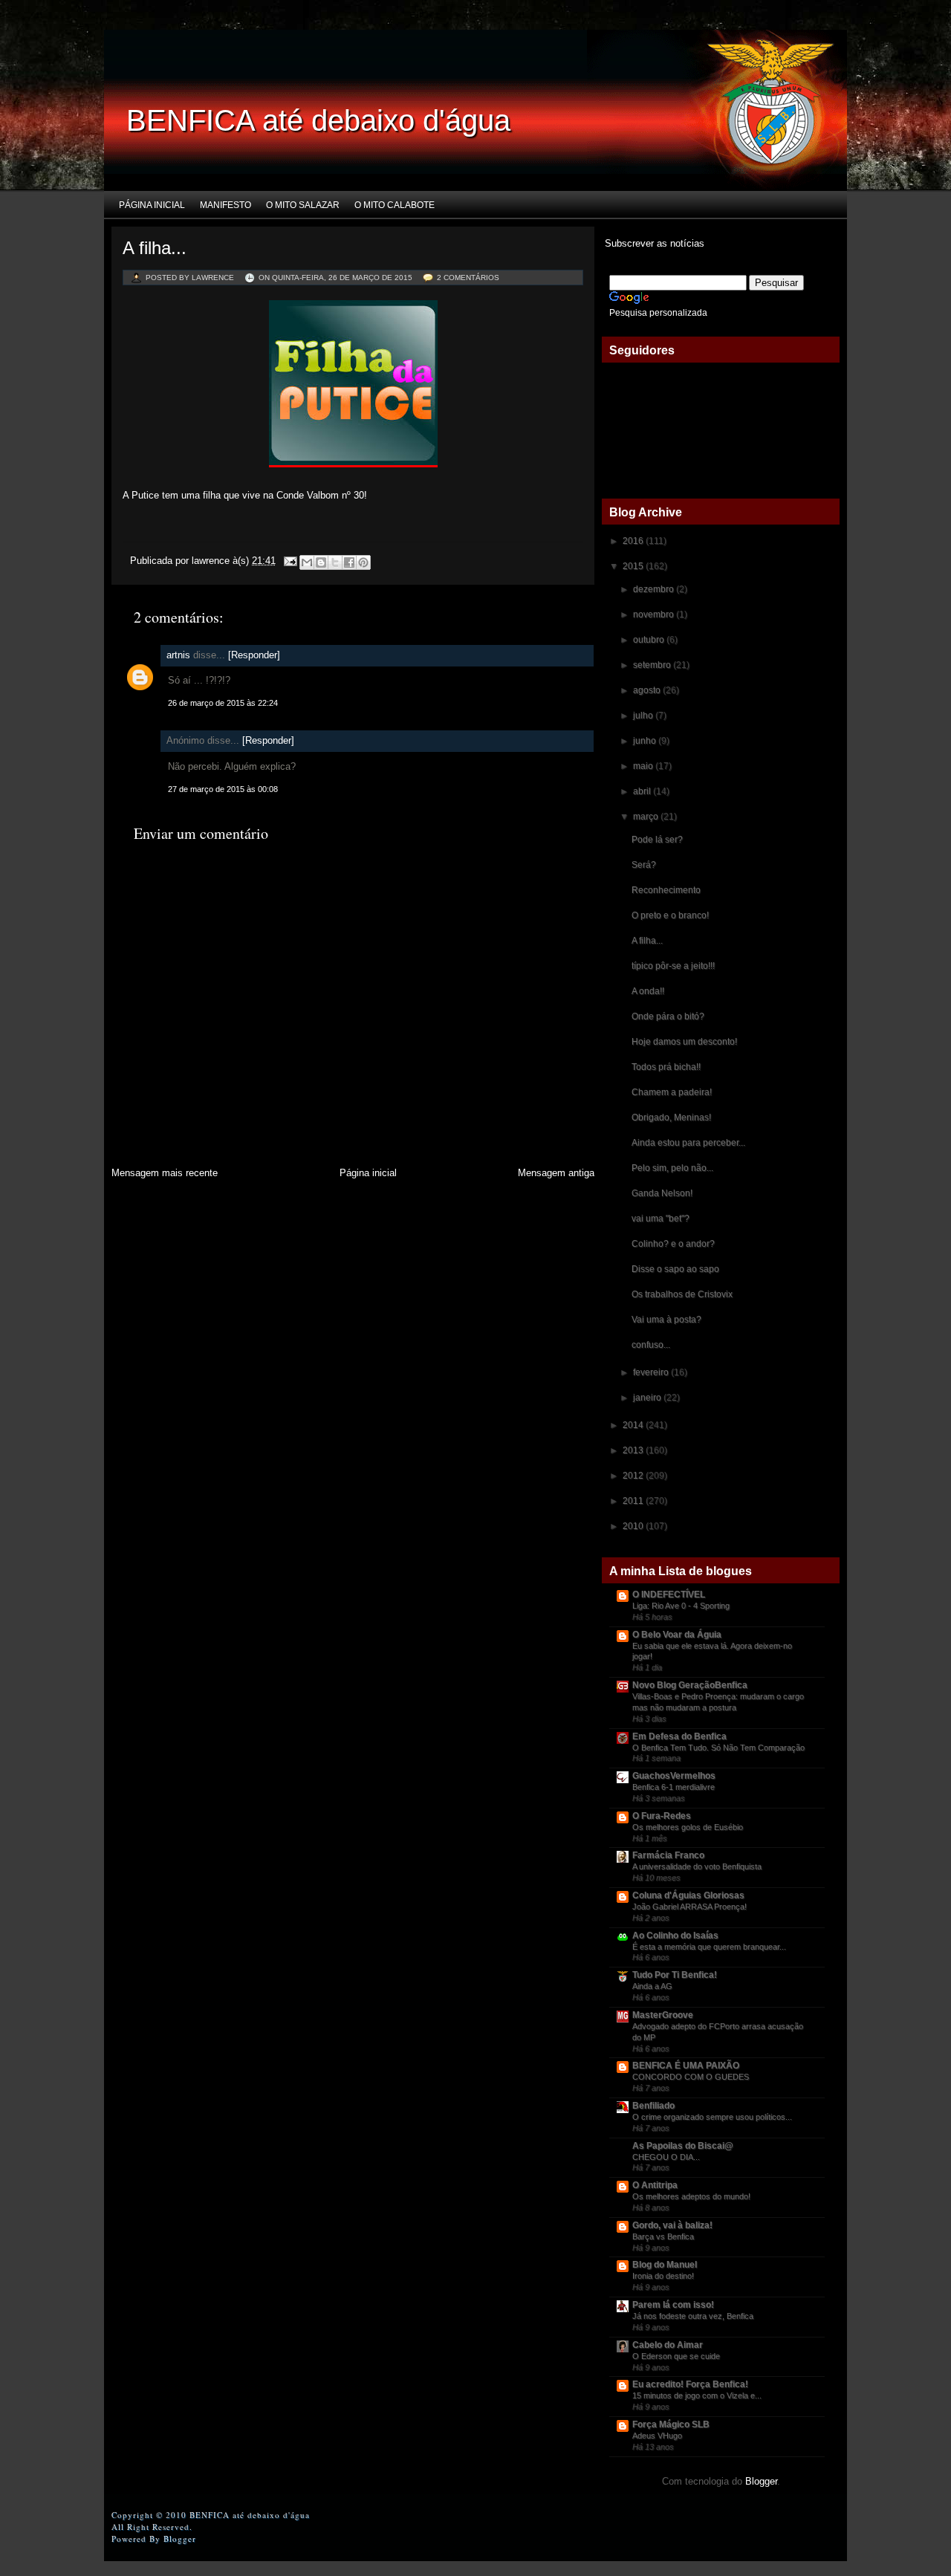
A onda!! (648, 991)
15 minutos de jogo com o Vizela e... (697, 2395)
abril (643, 791)
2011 (634, 1501)
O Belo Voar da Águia (677, 1635)
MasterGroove (663, 2015)
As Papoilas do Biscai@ (683, 2146)
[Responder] (254, 655)
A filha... (155, 248)
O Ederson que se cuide (676, 2356)
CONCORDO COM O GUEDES (691, 2077)
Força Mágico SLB (671, 2424)
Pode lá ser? (657, 840)
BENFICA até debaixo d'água (318, 120)
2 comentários (468, 278)
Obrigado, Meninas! (671, 1117)
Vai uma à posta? (666, 1320)
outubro (650, 640)
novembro (655, 614)
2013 (634, 1450)
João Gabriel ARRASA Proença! (689, 1907)
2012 (634, 1476)
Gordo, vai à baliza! (672, 2225)
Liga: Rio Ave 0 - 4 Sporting (681, 1606)
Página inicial (152, 205)
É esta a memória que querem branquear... (709, 1947)
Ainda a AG (652, 1986)
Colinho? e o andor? (673, 1244)
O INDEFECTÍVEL (669, 1594)
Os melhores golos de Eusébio (688, 1827)
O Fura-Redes (662, 1816)
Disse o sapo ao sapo (675, 1269)
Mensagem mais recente (165, 1173)
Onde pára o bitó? (668, 1016)
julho (644, 716)
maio (644, 766)
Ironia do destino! (663, 2276)
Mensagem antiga (556, 1173)
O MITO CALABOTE (395, 205)
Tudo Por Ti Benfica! (675, 1975)
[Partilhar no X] (335, 562)
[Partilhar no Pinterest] (363, 562)
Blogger (761, 2481)
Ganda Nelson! (662, 1193)
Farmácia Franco (668, 1855)
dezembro (655, 589)
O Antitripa (655, 2185)
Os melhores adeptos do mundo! (691, 2196)
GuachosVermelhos (674, 1776)
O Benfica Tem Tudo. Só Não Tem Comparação (718, 1748)
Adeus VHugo (657, 2436)
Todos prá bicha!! (666, 1067)
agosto (648, 690)
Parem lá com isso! (673, 2305)
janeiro (648, 1398)
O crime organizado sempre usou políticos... (712, 2117)
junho (646, 741)
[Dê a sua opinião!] (321, 562)
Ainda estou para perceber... (688, 1143)
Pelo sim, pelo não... (672, 1168)
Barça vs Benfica (663, 2236)
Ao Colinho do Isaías (675, 1936)
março (647, 817)
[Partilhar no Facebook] (349, 562)
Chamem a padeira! (672, 1092)
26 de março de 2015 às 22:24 (223, 703)
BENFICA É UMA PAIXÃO (686, 2066)
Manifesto (225, 205)
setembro (653, 665)
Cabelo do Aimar (668, 2345)
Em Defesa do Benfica (679, 1736)
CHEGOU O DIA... (666, 2157)
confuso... (651, 1345)
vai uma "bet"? (660, 1219)
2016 (634, 541)
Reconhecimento (666, 890)
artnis (178, 655)
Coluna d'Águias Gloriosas (688, 1895)
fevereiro (652, 1372)
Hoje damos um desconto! (684, 1042)
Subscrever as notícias (653, 243)
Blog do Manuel (665, 2265)
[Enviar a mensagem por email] (307, 562)
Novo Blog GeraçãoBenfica (690, 1685)
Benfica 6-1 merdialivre (674, 1787)
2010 (634, 1526)
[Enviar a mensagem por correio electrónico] (289, 561)
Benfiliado (653, 2106)
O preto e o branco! (670, 915)
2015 (634, 566)
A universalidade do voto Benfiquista (697, 1866)
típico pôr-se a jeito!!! (673, 966)
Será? (644, 865)
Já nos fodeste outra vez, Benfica (693, 2316)
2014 (634, 1425)
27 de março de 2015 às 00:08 (223, 789)
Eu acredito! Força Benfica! (690, 2384)
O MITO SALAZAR (303, 205)
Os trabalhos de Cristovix (682, 1294)
